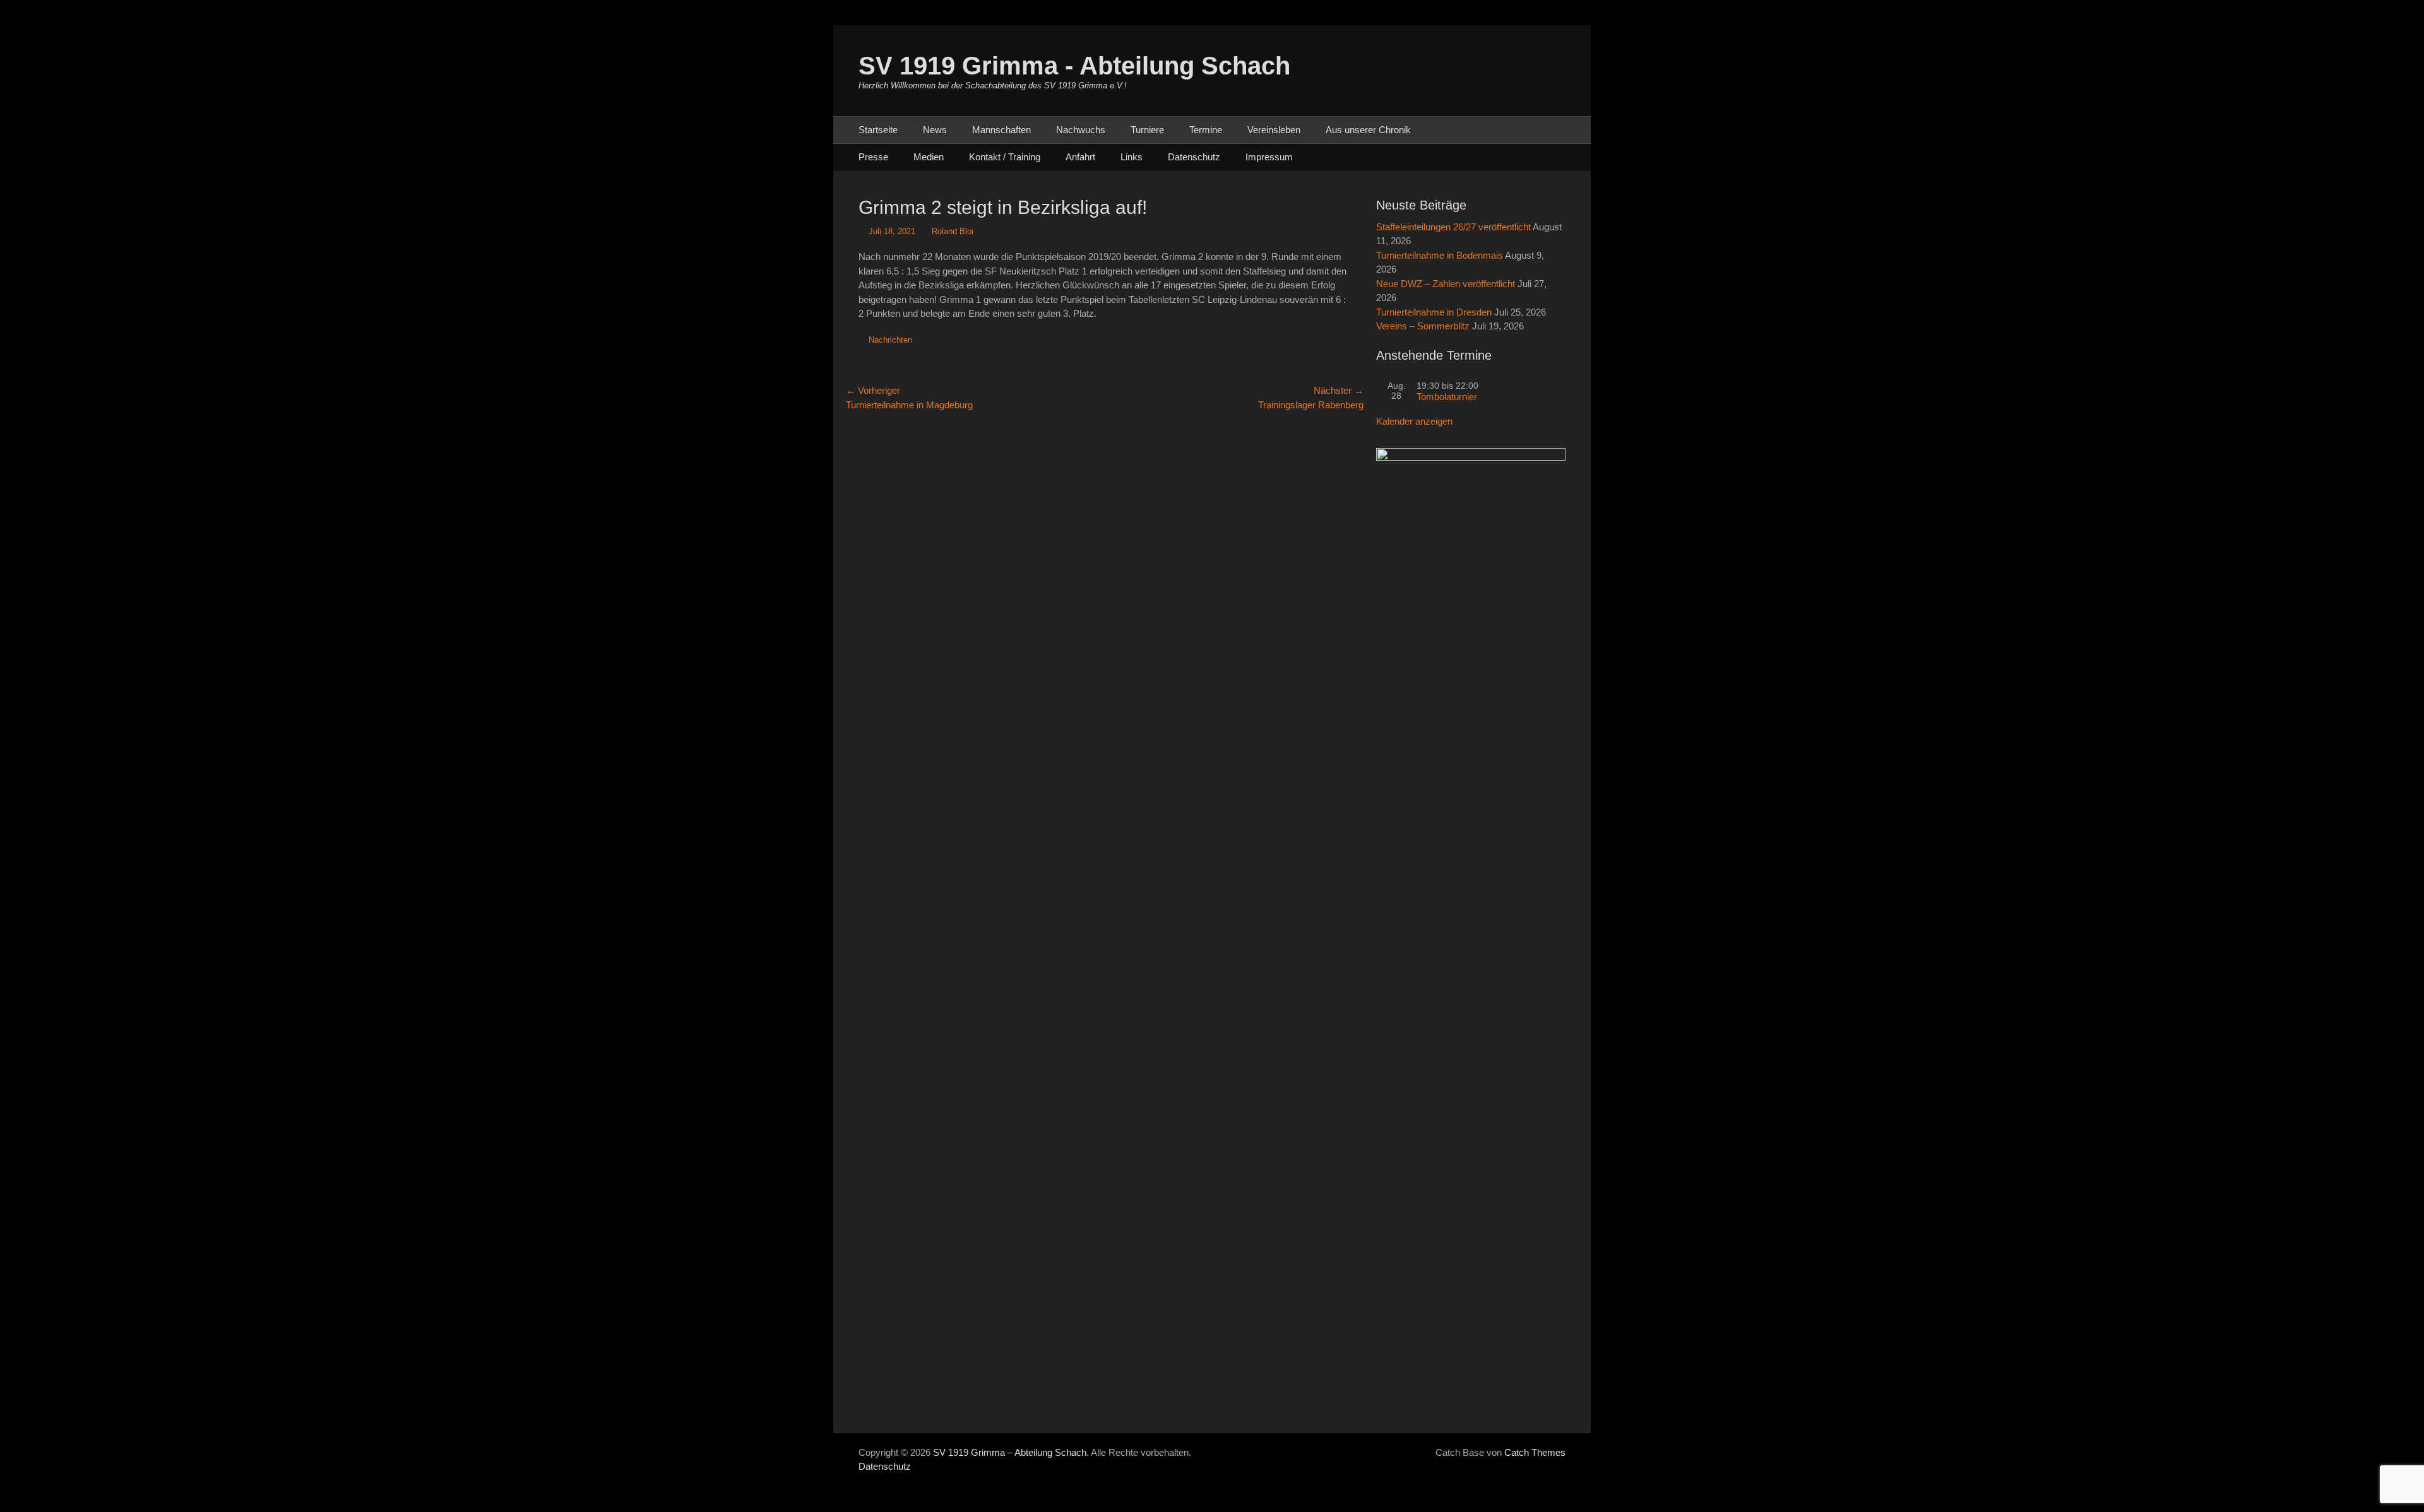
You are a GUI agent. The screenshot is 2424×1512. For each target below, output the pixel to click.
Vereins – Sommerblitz (1423, 326)
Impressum (1269, 157)
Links (1132, 157)
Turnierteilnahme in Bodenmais (1440, 255)
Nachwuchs (1081, 130)
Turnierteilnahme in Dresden (1434, 312)
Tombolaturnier (1447, 397)
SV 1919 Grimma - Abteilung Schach (1074, 66)
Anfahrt (1080, 157)
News (935, 130)
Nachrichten (890, 340)
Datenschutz (1194, 157)
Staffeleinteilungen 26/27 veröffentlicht (1453, 227)
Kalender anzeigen (1414, 421)
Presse (873, 157)
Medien (929, 157)
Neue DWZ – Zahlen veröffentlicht (1446, 284)
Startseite (878, 130)
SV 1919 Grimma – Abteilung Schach (1010, 1452)
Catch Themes (1535, 1452)
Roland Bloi (953, 231)
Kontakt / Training (1005, 157)
